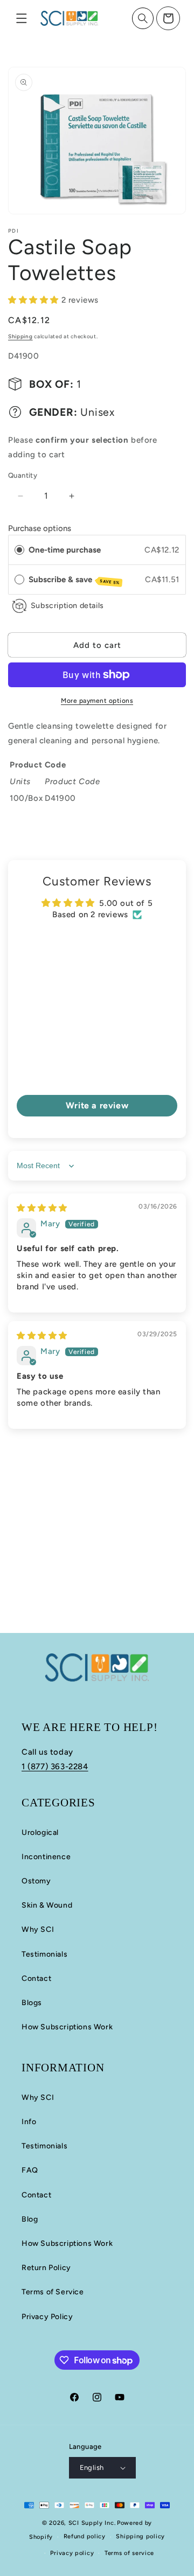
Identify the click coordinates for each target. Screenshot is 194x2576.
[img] (42, 1208)
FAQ (30, 2170)
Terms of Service (53, 2292)
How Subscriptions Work (67, 2027)
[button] (22, 18)
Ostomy (36, 1881)
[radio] (19, 550)
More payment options (97, 701)
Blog (30, 2219)
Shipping (20, 336)
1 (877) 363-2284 (55, 1767)
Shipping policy (140, 2536)
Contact (36, 1978)
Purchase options (40, 528)
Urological (40, 1832)
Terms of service (129, 2553)
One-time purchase (65, 550)
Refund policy (85, 2536)
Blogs (32, 2003)
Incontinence (46, 1857)
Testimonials (44, 1954)
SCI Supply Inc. (92, 2523)
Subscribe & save (74, 580)
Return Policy (46, 2268)
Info (29, 2122)
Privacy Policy (47, 2317)
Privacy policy (72, 2553)
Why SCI (38, 1929)
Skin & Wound (47, 1905)
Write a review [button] (97, 1105)
